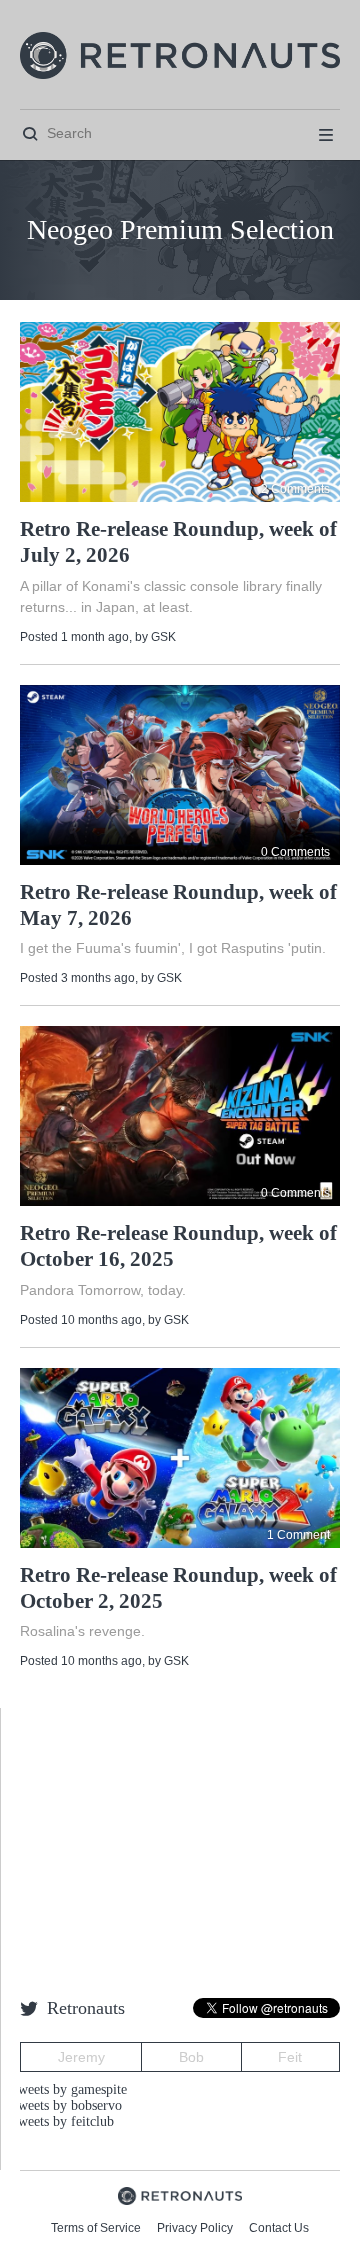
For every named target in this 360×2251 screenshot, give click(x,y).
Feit (290, 2057)
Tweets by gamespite (68, 2089)
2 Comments (295, 489)
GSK (163, 637)
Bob (191, 2057)
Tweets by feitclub (62, 2121)
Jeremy (81, 2057)
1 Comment (298, 1535)
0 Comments (295, 852)
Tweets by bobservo (66, 2105)
